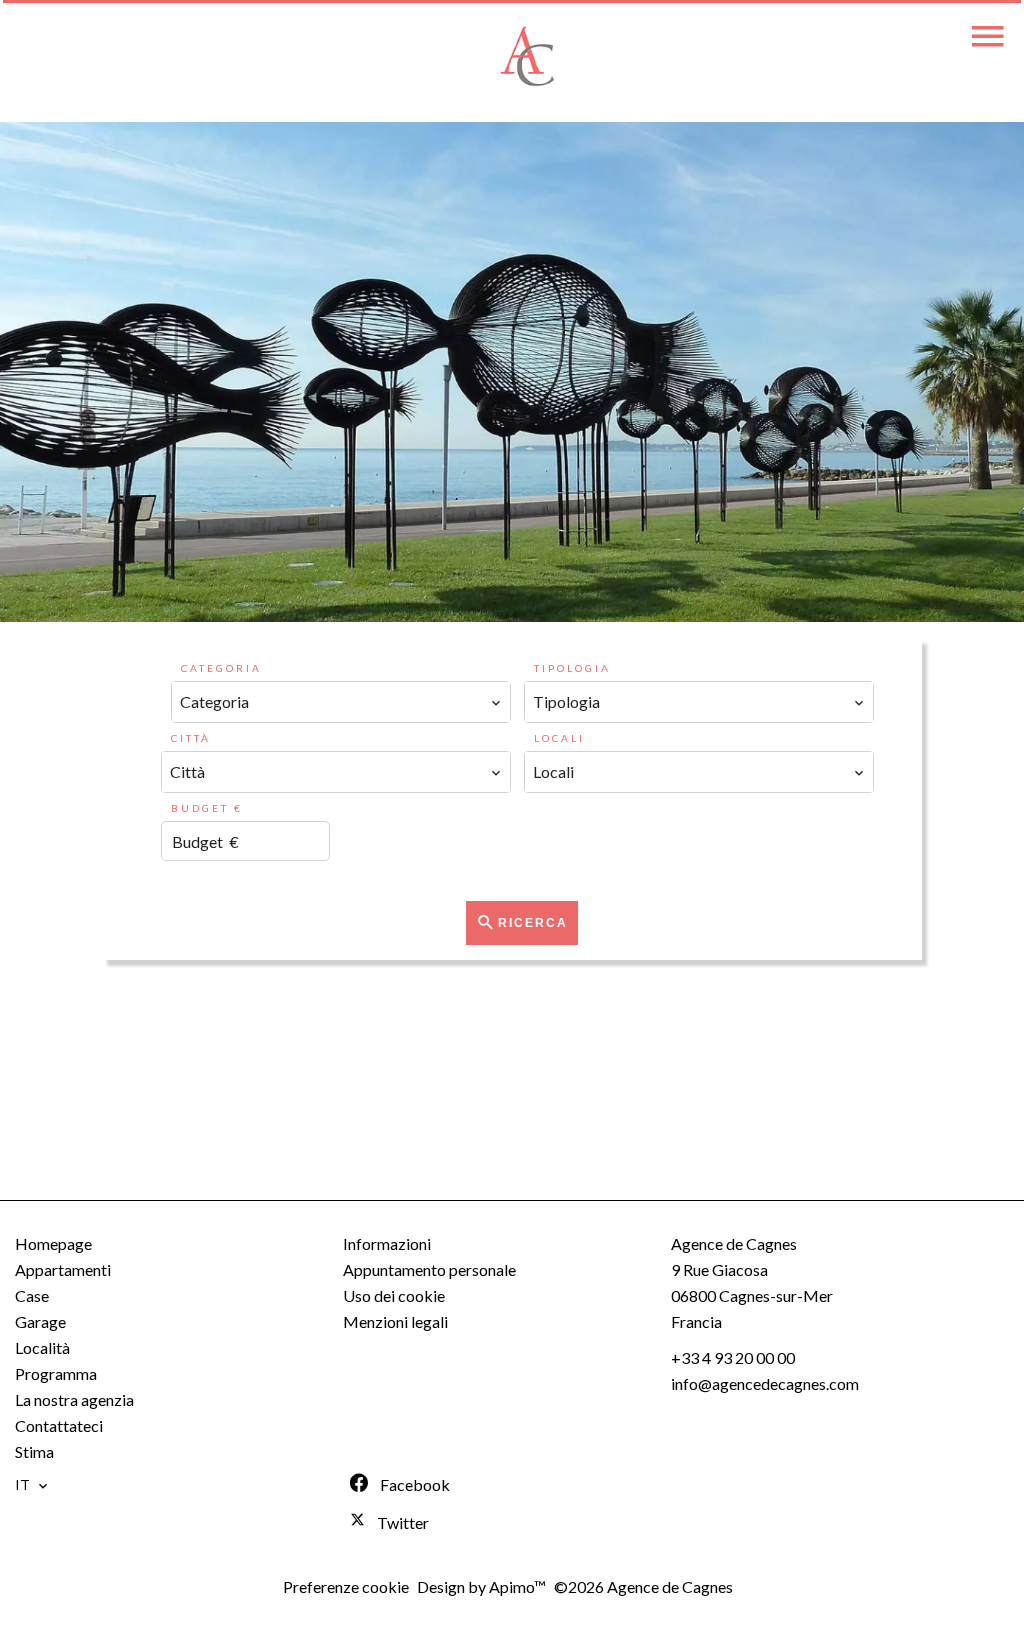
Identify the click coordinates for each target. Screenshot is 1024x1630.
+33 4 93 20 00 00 (733, 1357)
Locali (559, 738)
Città (191, 738)
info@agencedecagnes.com (765, 1383)
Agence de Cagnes (734, 1243)
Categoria (221, 668)
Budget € (207, 808)
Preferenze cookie (346, 1586)
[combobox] (341, 702)
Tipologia (572, 668)
